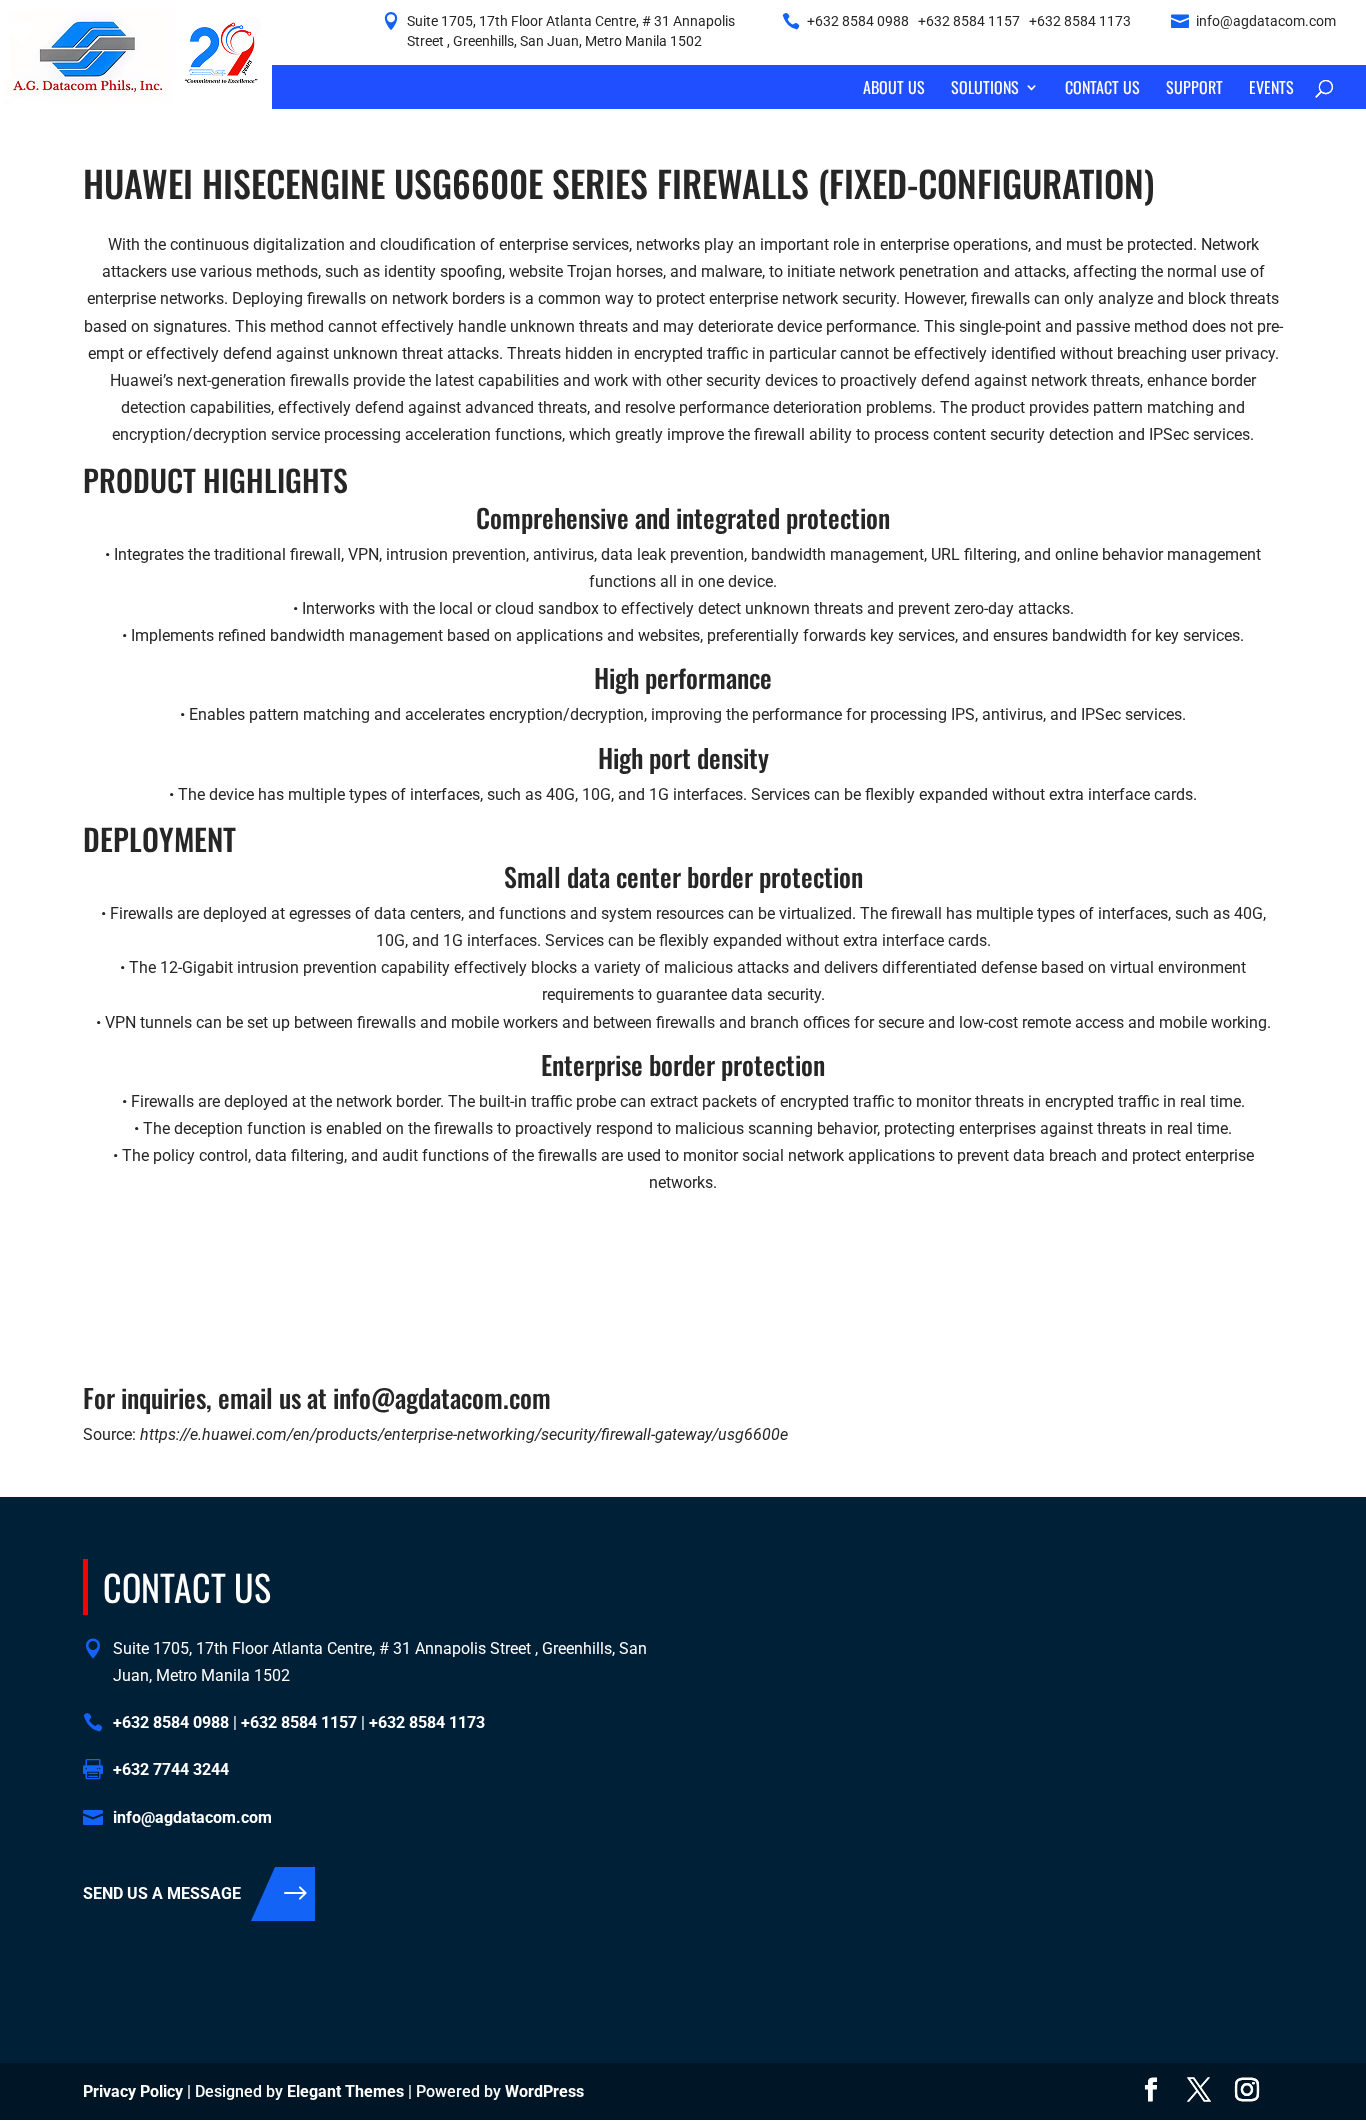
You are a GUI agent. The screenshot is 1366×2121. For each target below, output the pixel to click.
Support (1194, 89)
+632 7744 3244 (171, 1769)
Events (1271, 89)
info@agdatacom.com (1266, 21)
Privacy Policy (133, 2091)
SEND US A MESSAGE (162, 1893)
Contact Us (1102, 89)
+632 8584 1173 (1080, 21)
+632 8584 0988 (858, 21)
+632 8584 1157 (969, 21)
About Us (894, 89)
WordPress (544, 2091)
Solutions (985, 89)
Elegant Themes (345, 2091)
